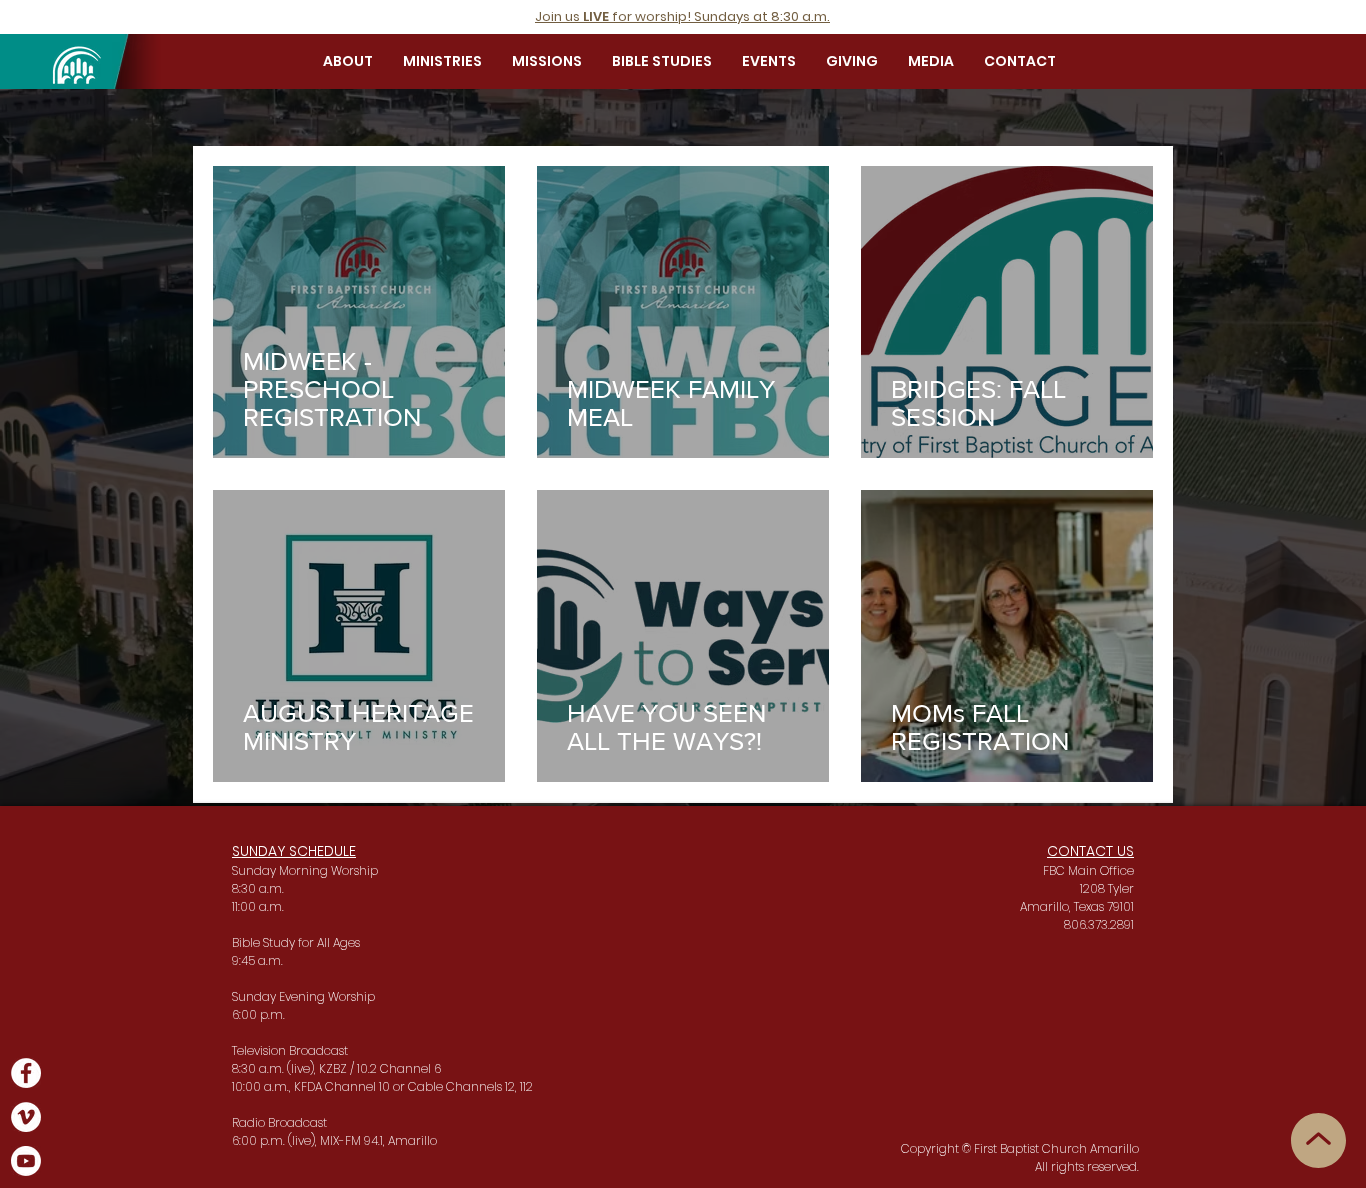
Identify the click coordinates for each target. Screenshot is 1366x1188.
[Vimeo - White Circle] (26, 1117)
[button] (348, 61)
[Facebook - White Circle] (26, 1073)
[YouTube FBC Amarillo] (26, 1161)
